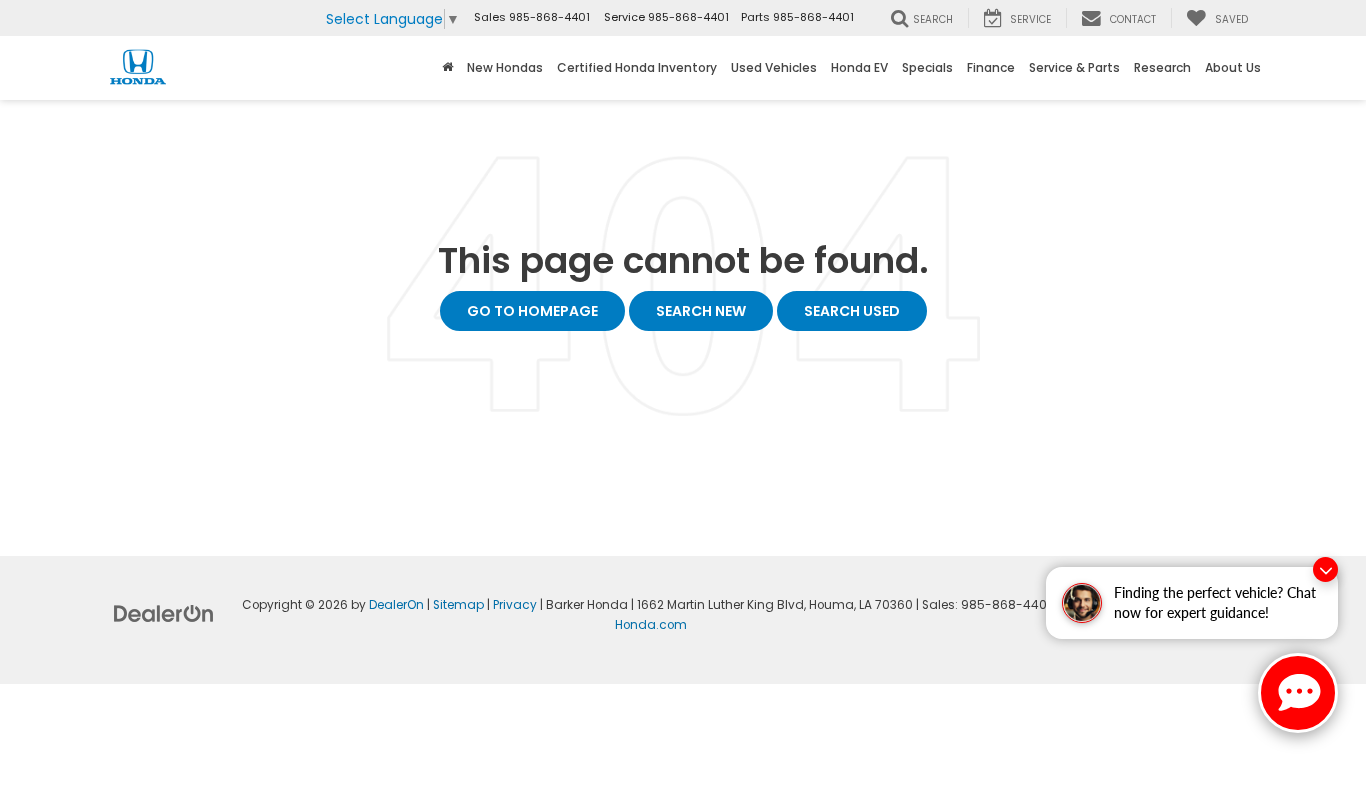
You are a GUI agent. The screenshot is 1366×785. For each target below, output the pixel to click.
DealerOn (396, 605)
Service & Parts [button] (1074, 67)
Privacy (515, 605)
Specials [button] (927, 67)
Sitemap (458, 605)
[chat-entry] (1298, 693)
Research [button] (1162, 67)
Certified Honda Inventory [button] (637, 67)
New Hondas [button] (505, 67)
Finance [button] (991, 67)
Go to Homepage (532, 311)
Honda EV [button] (859, 67)
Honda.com (651, 625)
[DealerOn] (164, 613)
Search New (701, 311)
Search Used (852, 311)
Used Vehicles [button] (774, 67)
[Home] (447, 68)
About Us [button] (1233, 67)
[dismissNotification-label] (1325, 569)
